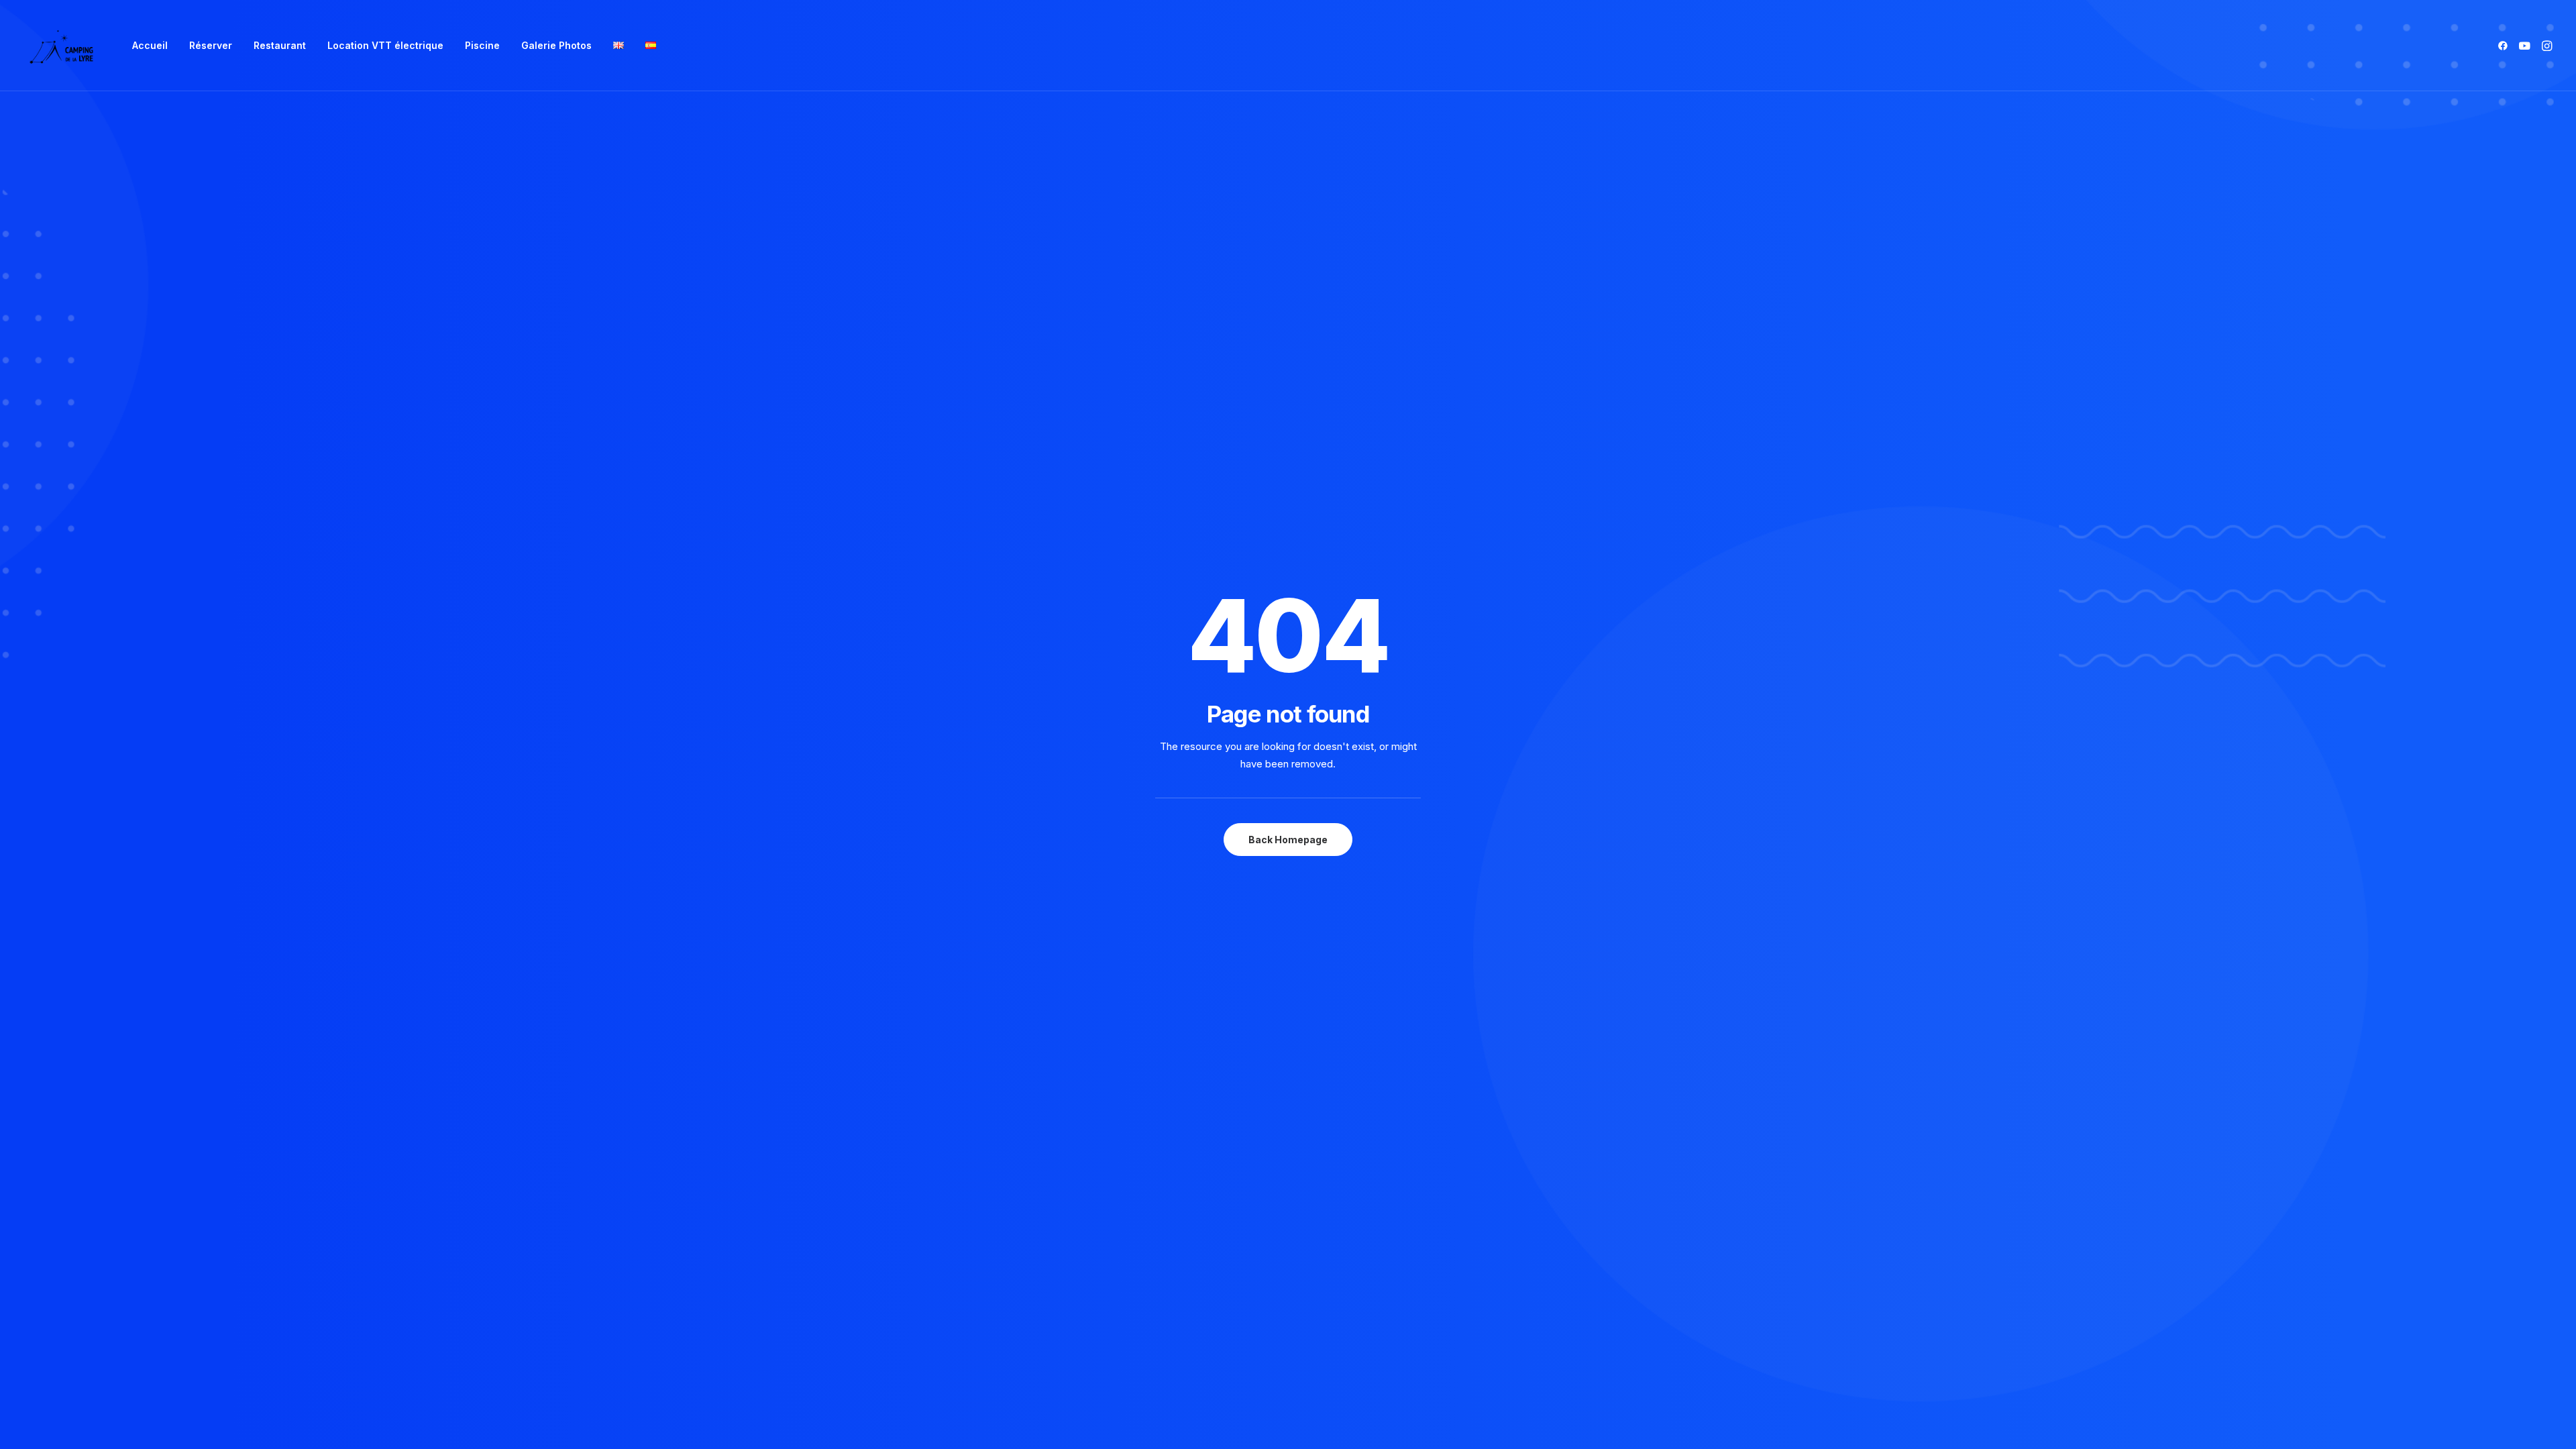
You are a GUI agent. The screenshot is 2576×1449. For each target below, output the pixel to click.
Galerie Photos (556, 45)
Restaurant (280, 45)
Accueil (150, 45)
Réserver (211, 45)
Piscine (482, 45)
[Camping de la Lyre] (61, 46)
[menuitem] (150, 46)
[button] (2505, 46)
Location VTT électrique (385, 45)
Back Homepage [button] (1288, 840)
